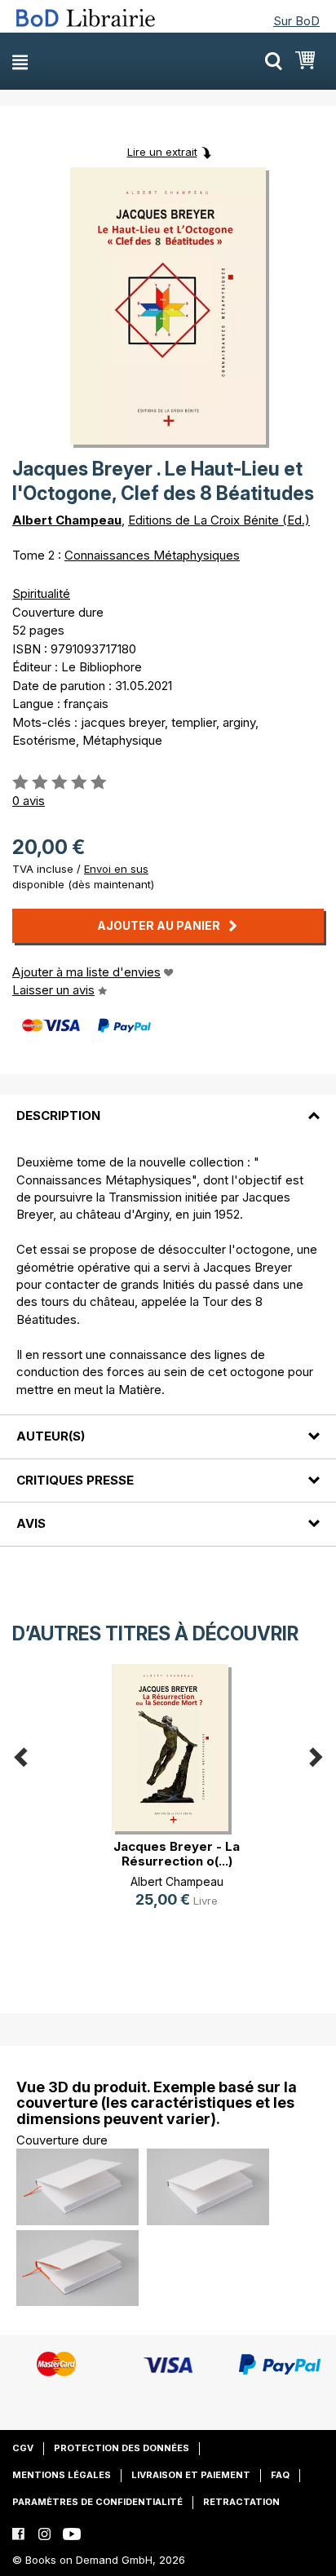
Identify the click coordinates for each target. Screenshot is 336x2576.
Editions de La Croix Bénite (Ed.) (219, 520)
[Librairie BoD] (92, 18)
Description (58, 1115)
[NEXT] (316, 1753)
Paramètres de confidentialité (97, 2502)
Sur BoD (296, 21)
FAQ (280, 2475)
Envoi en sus (116, 869)
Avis (31, 1523)
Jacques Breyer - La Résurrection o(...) (177, 1854)
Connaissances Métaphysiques (152, 555)
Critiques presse (75, 1480)
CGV (23, 2448)
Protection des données (122, 2448)
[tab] (168, 1106)
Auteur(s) (51, 1436)
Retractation (241, 2502)
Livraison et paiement (191, 2475)
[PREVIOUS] (20, 1753)
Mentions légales (62, 2475)
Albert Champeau (67, 520)
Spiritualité (41, 593)
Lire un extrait (162, 152)
